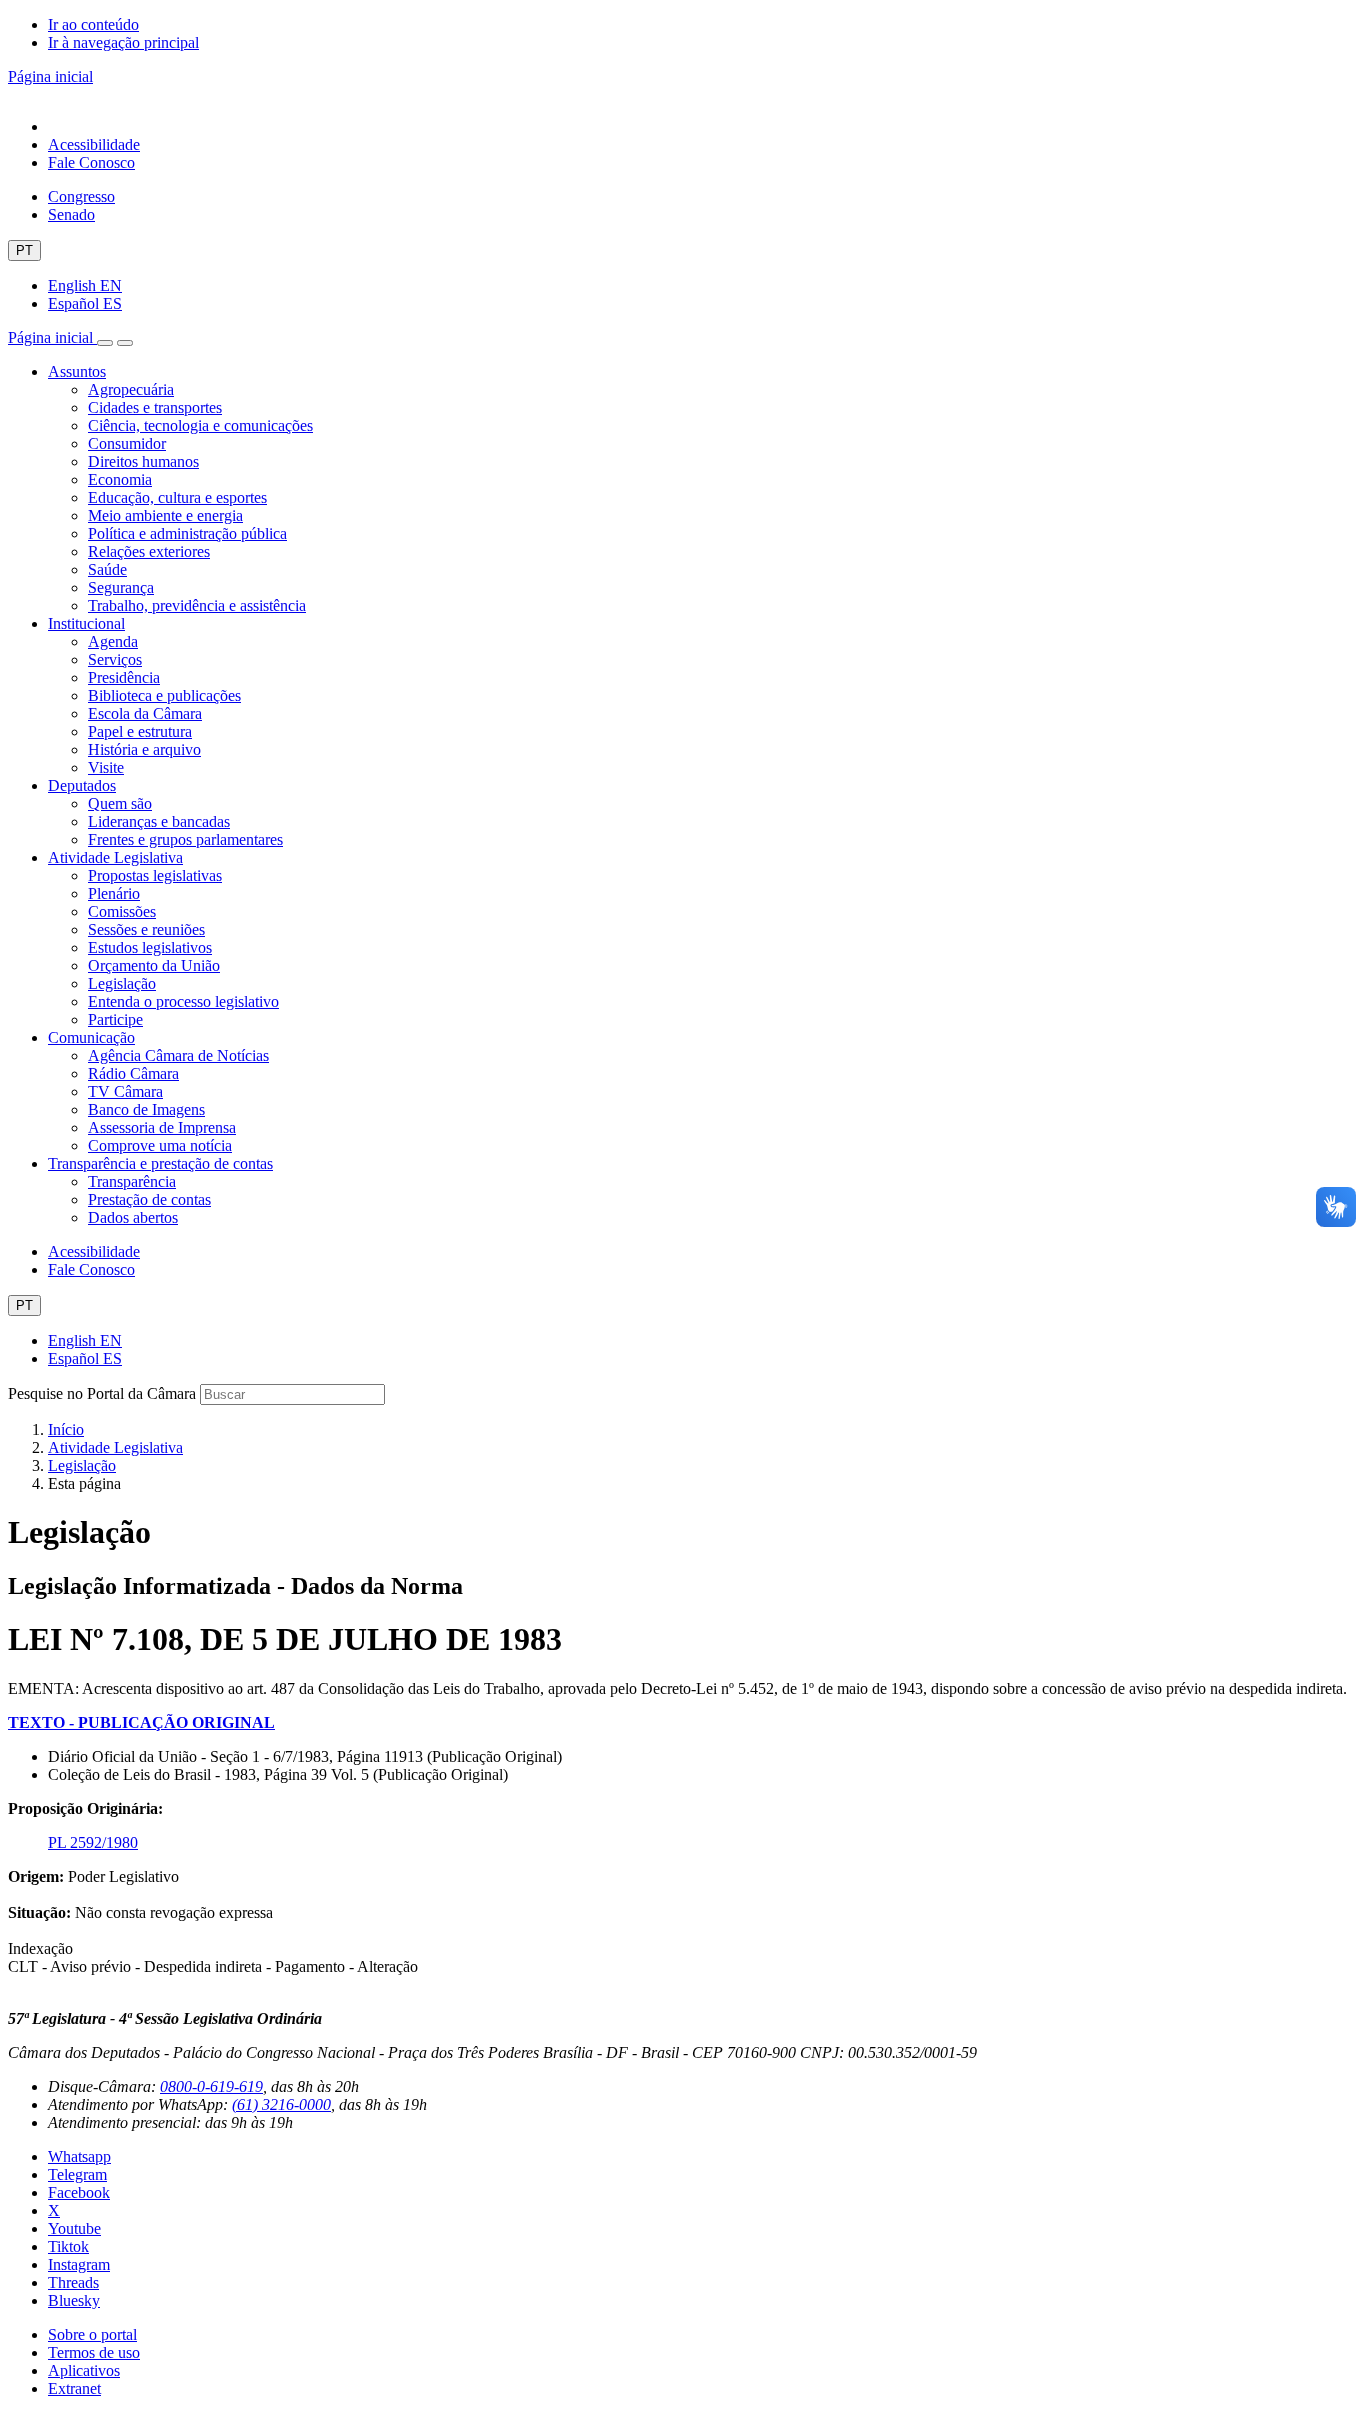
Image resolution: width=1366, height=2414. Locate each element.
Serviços (115, 659)
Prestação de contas (149, 1199)
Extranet (74, 2388)
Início (66, 1429)
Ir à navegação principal (123, 42)
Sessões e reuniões (146, 929)
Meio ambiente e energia (165, 515)
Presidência (124, 677)
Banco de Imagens (146, 1109)
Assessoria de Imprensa (162, 1127)
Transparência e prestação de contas (160, 1163)
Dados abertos (133, 1217)
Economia (120, 479)
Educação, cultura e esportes (177, 497)
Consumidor (127, 443)
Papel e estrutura (140, 731)
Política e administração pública (187, 533)
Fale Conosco (91, 162)
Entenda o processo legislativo (183, 1001)
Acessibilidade (94, 144)
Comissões (122, 911)
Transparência (132, 1181)
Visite (106, 767)
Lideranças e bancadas (159, 821)
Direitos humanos (143, 461)
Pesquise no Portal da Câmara (102, 1393)
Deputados (82, 785)
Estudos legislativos (150, 947)
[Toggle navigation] (105, 343)
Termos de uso (94, 2352)
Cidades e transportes (155, 407)
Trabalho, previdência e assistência (197, 605)
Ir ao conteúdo (93, 24)
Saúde (107, 569)
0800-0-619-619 (211, 2086)
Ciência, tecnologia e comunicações (200, 425)
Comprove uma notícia (160, 1145)
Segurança (121, 587)
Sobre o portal (92, 2334)
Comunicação (91, 1037)
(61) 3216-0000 (281, 2104)
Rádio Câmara (133, 1073)
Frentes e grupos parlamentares (185, 839)
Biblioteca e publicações (164, 695)
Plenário (114, 893)
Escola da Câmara (145, 713)
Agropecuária (131, 389)
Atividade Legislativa (115, 857)
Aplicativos (84, 2370)
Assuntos (77, 371)
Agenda (113, 641)
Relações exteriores (149, 551)
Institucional (86, 623)
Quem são (120, 803)
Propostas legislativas (155, 875)
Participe (115, 1019)
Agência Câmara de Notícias (178, 1055)
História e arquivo (144, 749)
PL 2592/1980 (93, 1842)
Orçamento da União (154, 965)
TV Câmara (125, 1091)
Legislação (122, 983)
